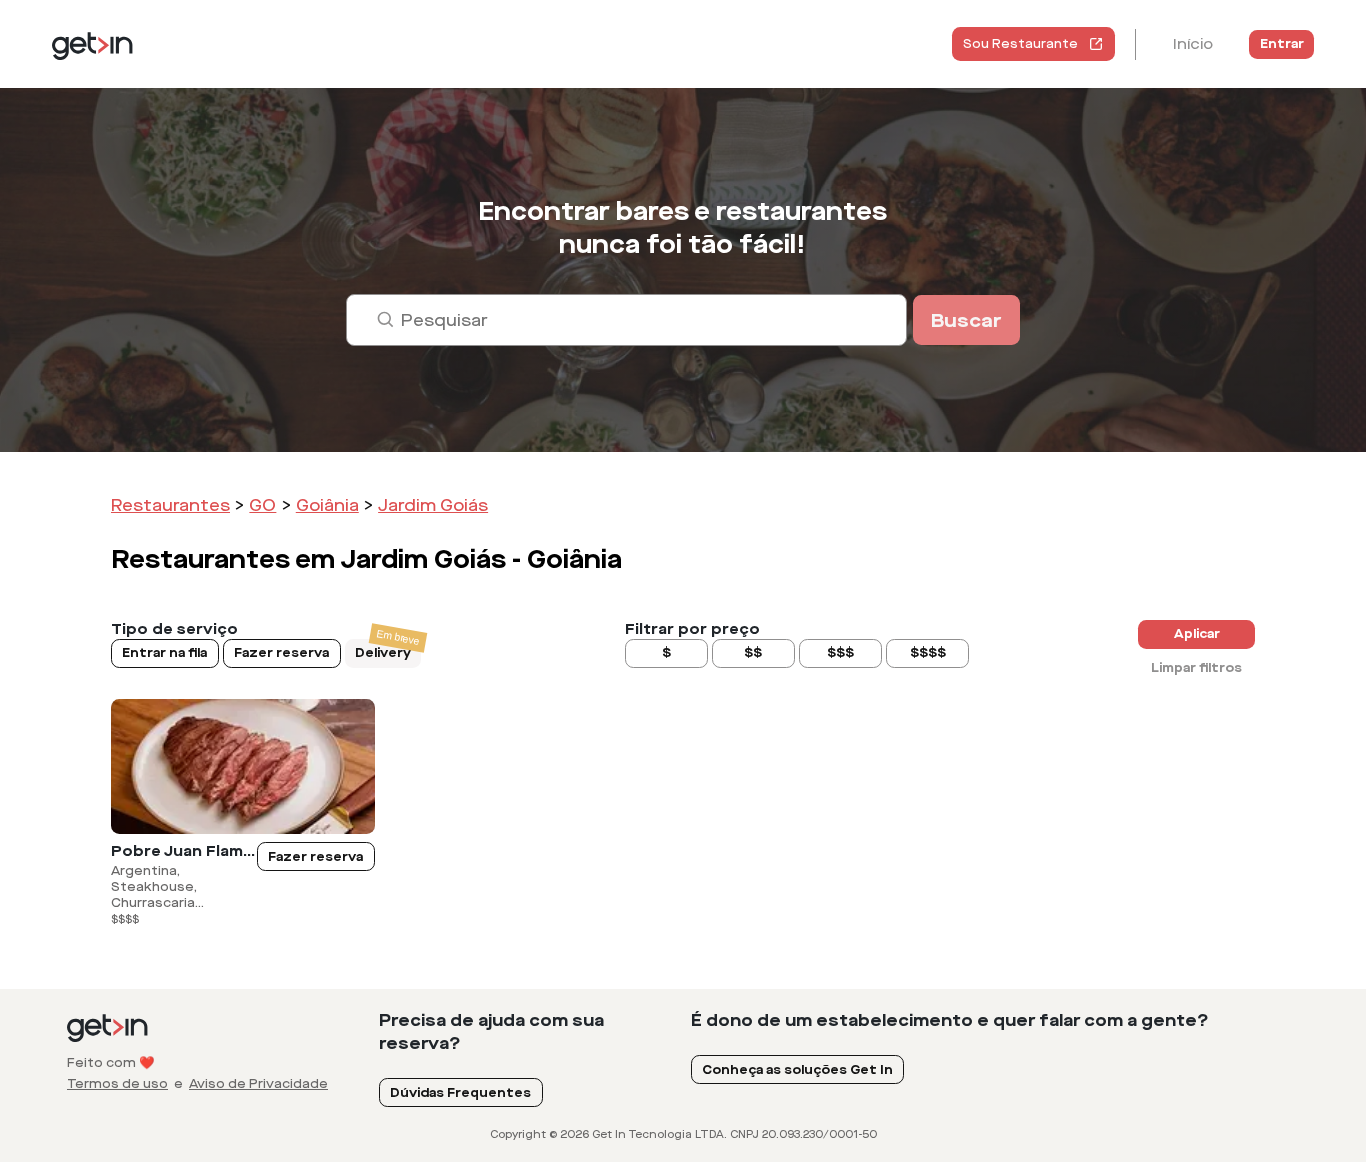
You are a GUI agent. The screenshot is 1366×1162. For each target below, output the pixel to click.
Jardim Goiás (433, 505)
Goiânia (327, 505)
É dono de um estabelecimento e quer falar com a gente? (950, 1020)
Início (1193, 44)
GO (262, 505)
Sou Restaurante (1020, 44)
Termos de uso (117, 1084)
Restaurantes (170, 505)
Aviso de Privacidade (258, 1084)
